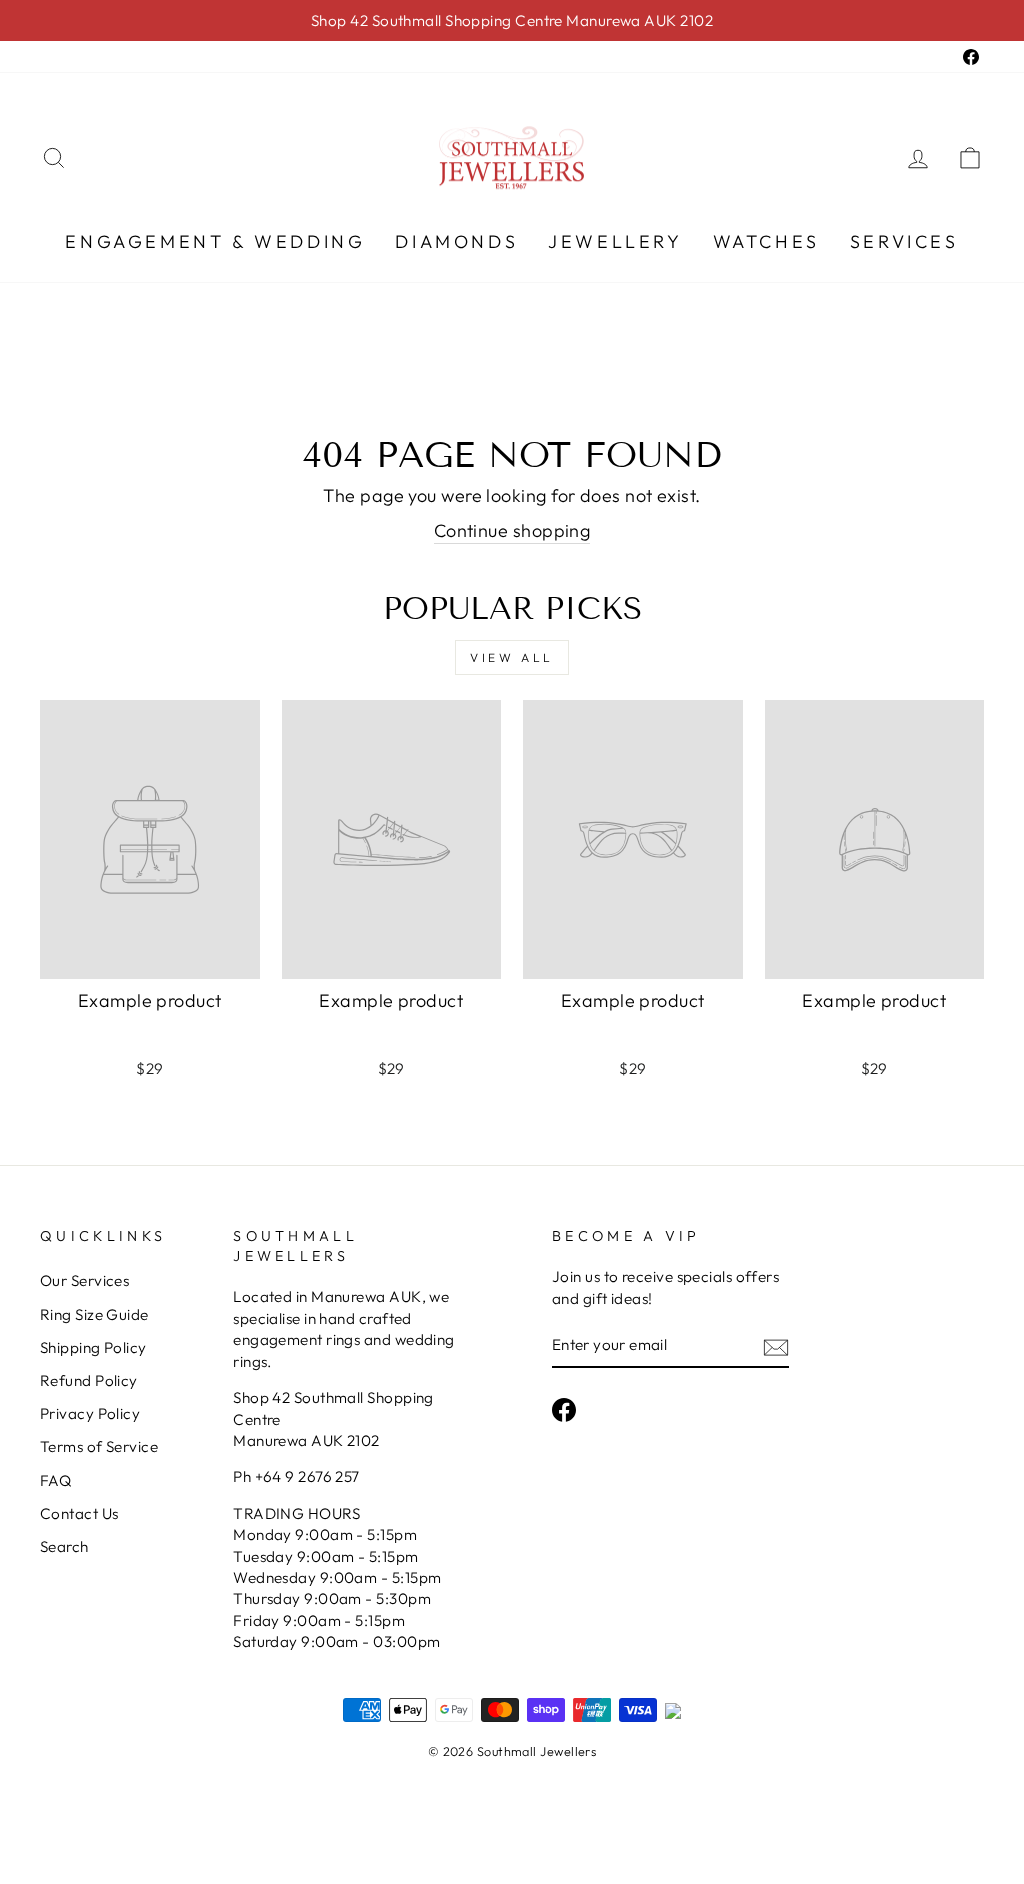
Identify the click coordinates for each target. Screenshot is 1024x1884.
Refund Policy (89, 1380)
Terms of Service (99, 1446)
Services (904, 241)
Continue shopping (512, 530)
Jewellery (615, 241)
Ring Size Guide (94, 1314)
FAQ (55, 1480)
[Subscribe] (776, 1345)
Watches (766, 241)
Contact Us (79, 1513)
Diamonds (456, 241)
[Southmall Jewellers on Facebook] (564, 1410)
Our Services (84, 1280)
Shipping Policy (93, 1347)
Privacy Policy (90, 1413)
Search (64, 1546)
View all (512, 657)
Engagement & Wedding (215, 241)
